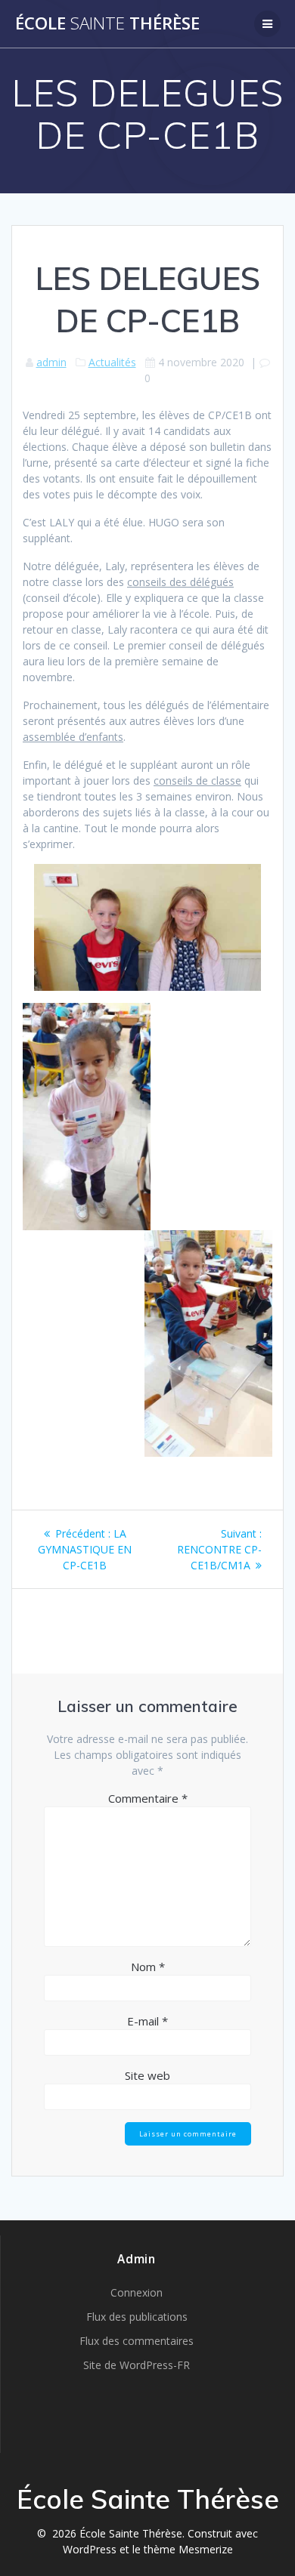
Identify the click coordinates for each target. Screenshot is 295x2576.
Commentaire (148, 1798)
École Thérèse (107, 23)
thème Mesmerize (188, 2549)
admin (51, 362)
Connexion (137, 2292)
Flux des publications (137, 2317)
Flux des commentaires (137, 2341)
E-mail (147, 2021)
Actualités (112, 362)
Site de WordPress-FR (137, 2365)
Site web (147, 2075)
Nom (148, 1967)
